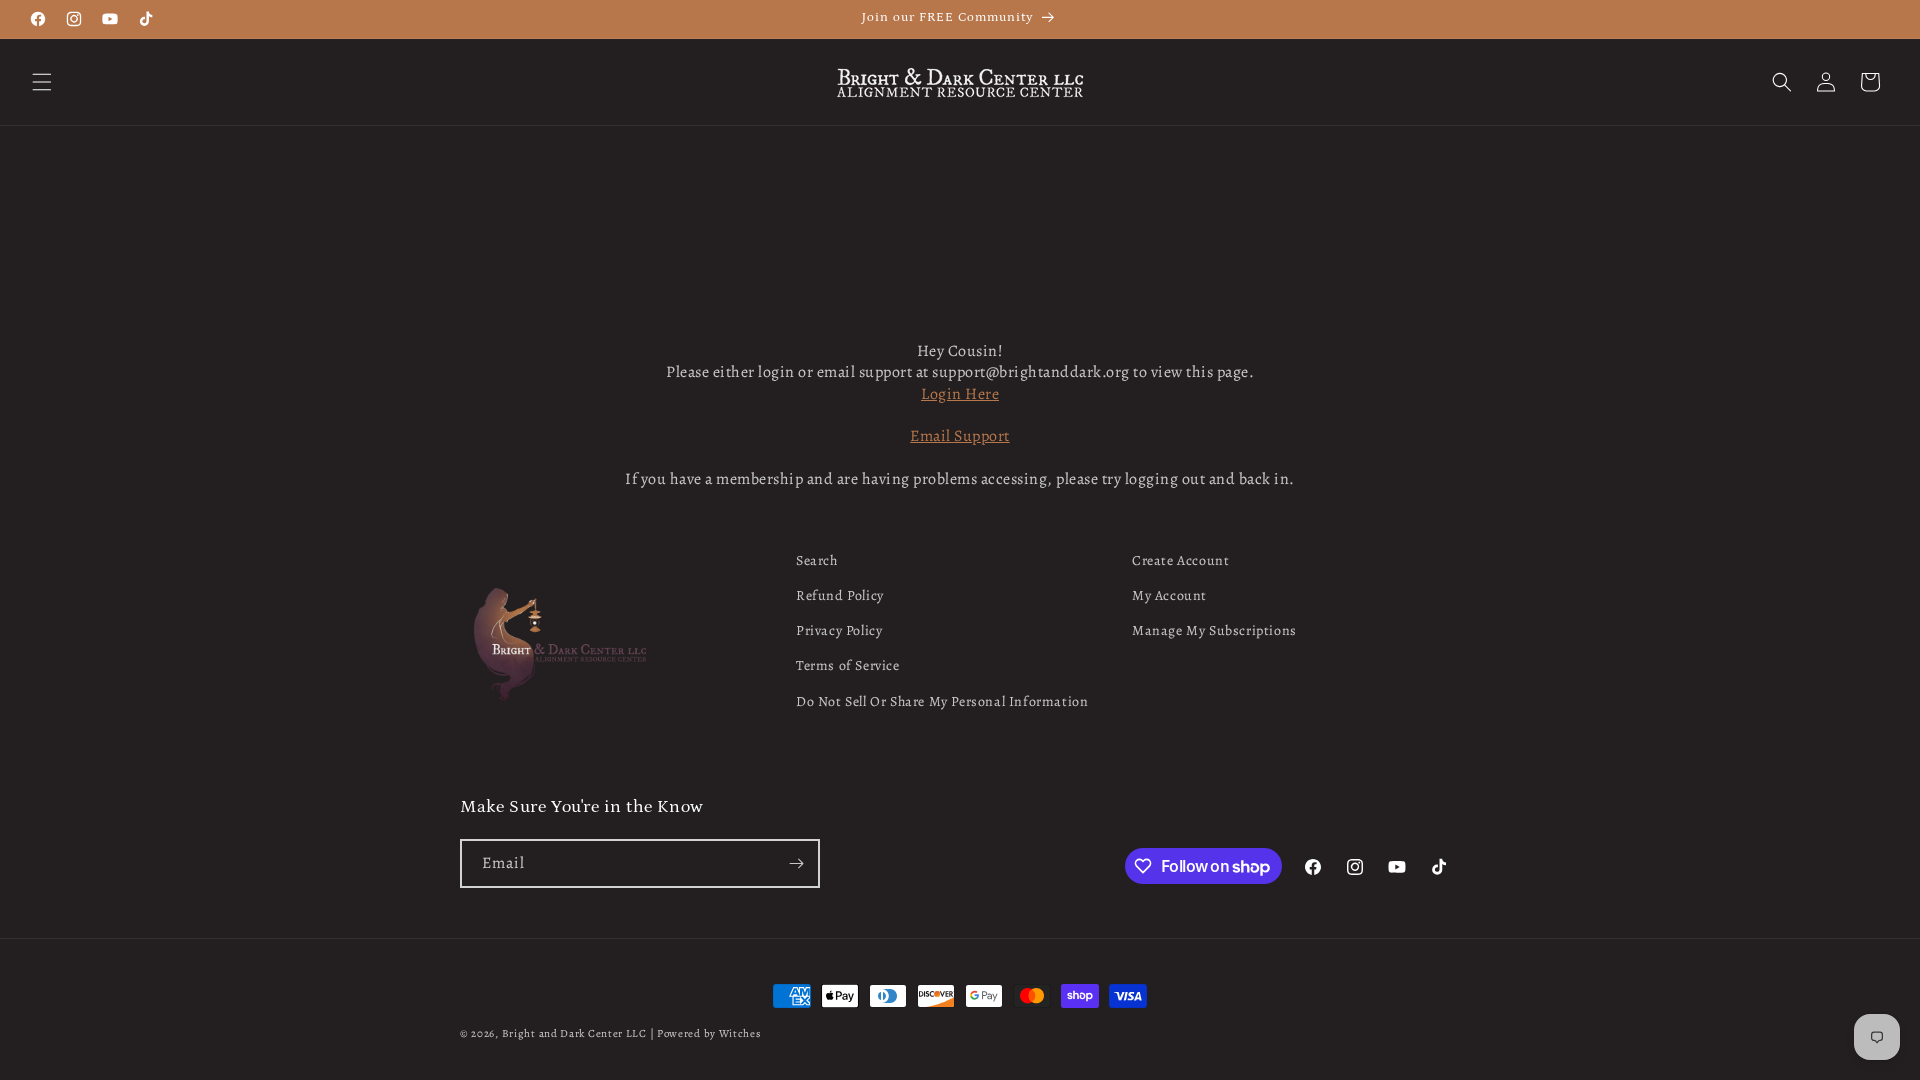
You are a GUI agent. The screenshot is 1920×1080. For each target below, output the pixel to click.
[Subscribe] (796, 863)
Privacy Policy (839, 630)
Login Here (960, 394)
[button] (42, 82)
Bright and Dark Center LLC (574, 1033)
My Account (1169, 595)
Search (817, 560)
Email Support (960, 436)
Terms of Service (848, 665)
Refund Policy (840, 595)
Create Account (1180, 560)
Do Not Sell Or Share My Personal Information (942, 701)
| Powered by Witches (705, 1033)
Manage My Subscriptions (1214, 630)
